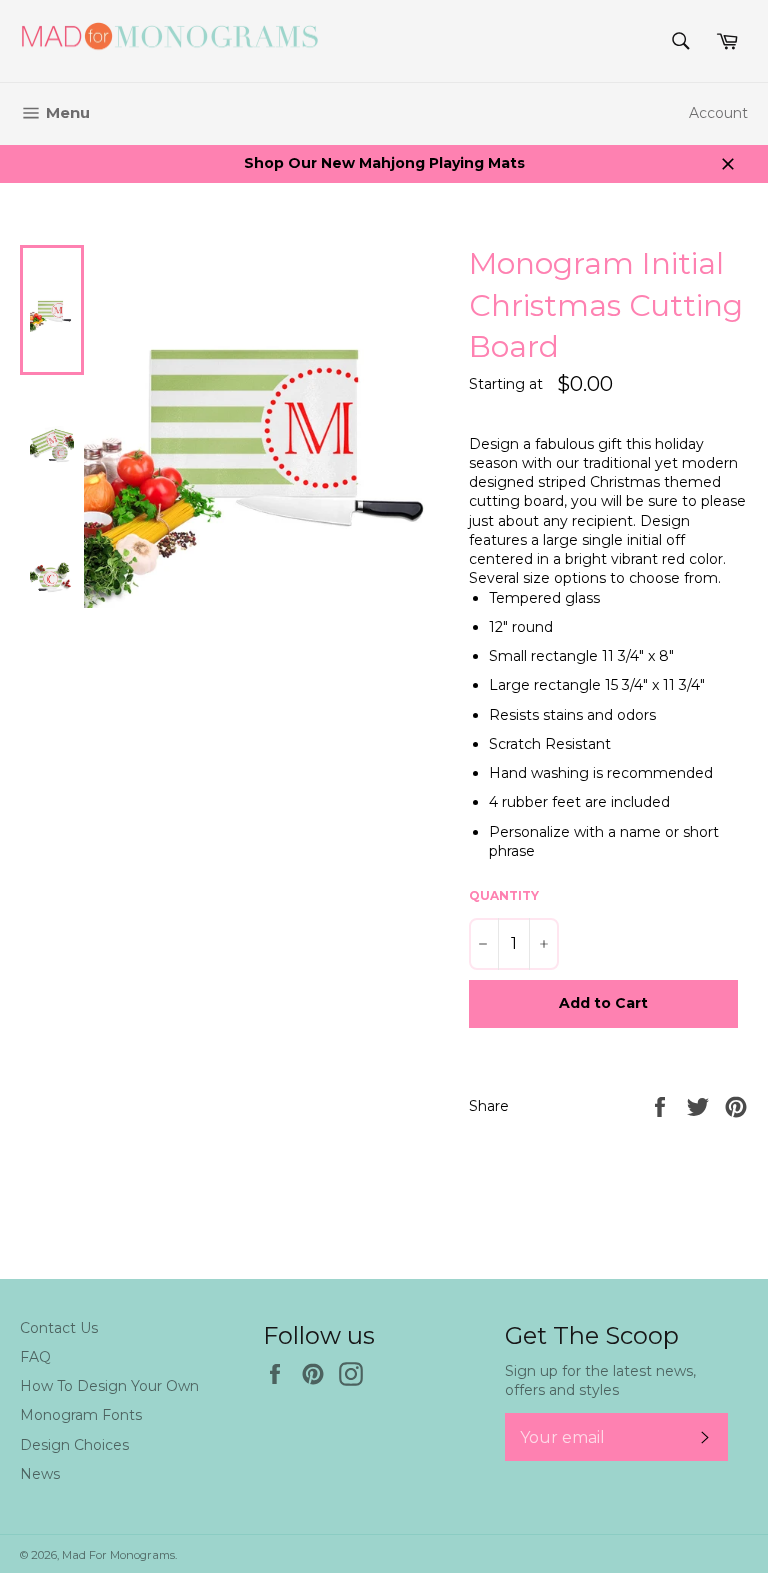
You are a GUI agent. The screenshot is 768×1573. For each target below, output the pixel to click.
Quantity (504, 895)
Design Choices (74, 1445)
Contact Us (59, 1328)
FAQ (35, 1357)
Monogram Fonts (81, 1415)
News (40, 1474)
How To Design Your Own (109, 1386)
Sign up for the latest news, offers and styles (600, 1380)
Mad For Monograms (118, 1555)
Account (718, 113)
